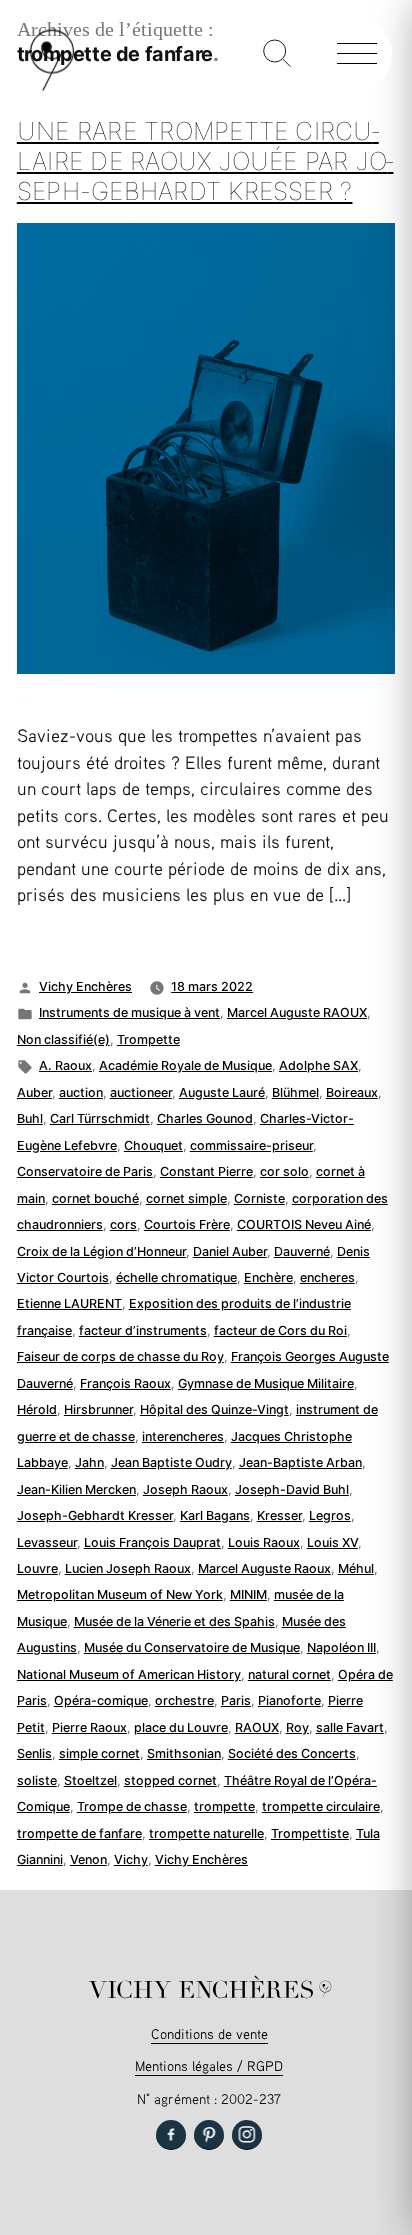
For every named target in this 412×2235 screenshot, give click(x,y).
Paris (236, 1700)
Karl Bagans (215, 1515)
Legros (330, 1515)
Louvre (37, 1568)
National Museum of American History (129, 1674)
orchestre (184, 1700)
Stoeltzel (90, 1780)
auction (81, 1092)
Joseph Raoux (185, 1489)
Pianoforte (289, 1700)
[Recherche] (277, 55)
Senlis (34, 1753)
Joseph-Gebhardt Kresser (95, 1515)
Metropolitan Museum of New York (120, 1594)
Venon (88, 1859)
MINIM (248, 1594)
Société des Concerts (292, 1753)
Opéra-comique (101, 1700)
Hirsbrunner (98, 1409)
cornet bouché (95, 1198)
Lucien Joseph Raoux (128, 1568)
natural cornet (289, 1674)
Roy (297, 1727)
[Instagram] (247, 2135)
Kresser (279, 1515)
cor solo (284, 1171)
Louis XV (332, 1542)
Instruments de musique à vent (129, 1012)
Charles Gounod (205, 1118)
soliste (37, 1780)
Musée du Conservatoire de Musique (192, 1647)
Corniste (259, 1198)
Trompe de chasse (132, 1806)
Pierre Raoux (89, 1727)
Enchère (268, 1277)
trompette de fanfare (79, 1833)
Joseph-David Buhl (292, 1489)
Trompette (148, 1039)
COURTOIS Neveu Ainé (304, 1224)
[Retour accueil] (52, 86)
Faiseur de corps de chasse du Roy (120, 1356)
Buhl (30, 1118)
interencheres (183, 1436)
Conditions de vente (209, 2033)
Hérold (37, 1409)
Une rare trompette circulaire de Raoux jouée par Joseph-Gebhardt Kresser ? (205, 160)
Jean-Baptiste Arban (300, 1462)
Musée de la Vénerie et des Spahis (174, 1621)
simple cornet (99, 1753)
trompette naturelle (206, 1833)
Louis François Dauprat (152, 1542)
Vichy (131, 1859)
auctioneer (141, 1092)
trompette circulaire (321, 1806)
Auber (34, 1092)
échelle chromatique (176, 1277)
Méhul (356, 1568)
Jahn (89, 1462)
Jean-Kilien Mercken (76, 1489)
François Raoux (125, 1383)
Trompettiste (310, 1833)
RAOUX (257, 1727)
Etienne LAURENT (69, 1303)
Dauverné (302, 1251)
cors (123, 1224)
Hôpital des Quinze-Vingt (214, 1409)
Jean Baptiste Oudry (171, 1462)
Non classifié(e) (63, 1039)
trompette (224, 1806)
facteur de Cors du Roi (280, 1330)
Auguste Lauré (222, 1092)
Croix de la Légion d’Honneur (101, 1251)
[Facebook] (171, 2135)
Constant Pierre (206, 1171)
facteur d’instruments (143, 1330)
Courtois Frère (187, 1224)
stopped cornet (170, 1780)
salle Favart (350, 1727)
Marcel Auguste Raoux (264, 1568)
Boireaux (352, 1092)
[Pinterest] (209, 2135)
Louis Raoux (264, 1542)
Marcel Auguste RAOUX (297, 1012)
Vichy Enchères (85, 986)
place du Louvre (181, 1727)
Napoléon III (341, 1647)
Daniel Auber (230, 1251)
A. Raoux (65, 1065)
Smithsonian (184, 1753)
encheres (327, 1277)
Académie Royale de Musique (185, 1065)
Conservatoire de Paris (85, 1171)
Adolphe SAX (318, 1065)
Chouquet (153, 1145)
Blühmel (295, 1092)
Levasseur (47, 1542)
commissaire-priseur (251, 1145)
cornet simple (186, 1198)
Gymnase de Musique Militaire (266, 1383)
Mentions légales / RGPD (209, 2065)
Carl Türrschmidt (100, 1118)
